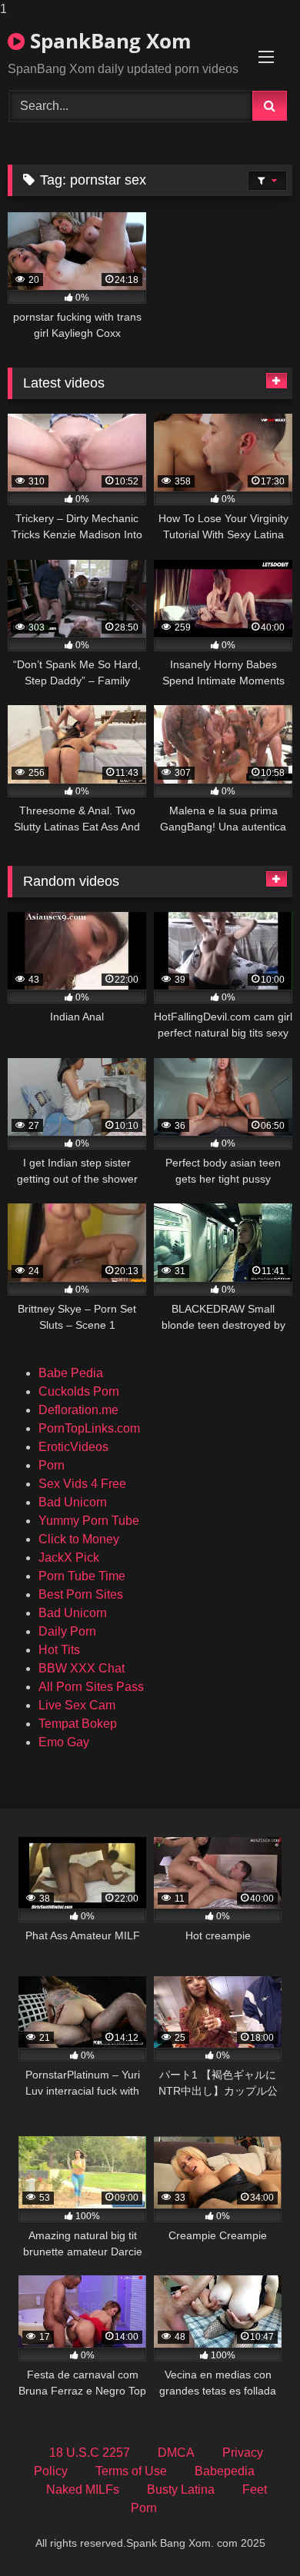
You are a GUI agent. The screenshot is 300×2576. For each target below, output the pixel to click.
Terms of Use (131, 2471)
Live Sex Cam (77, 1705)
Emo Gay (64, 1742)
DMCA (176, 2453)
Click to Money (79, 1539)
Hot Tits (59, 1650)
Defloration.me (78, 1410)
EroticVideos (73, 1447)
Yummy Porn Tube (89, 1521)
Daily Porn (67, 1631)
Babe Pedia (71, 1373)
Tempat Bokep (78, 1724)
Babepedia (225, 2471)
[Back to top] (252, 2533)
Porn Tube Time (82, 1576)
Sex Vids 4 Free (82, 1484)
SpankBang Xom (108, 41)
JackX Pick (69, 1558)
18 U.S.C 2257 (90, 2453)
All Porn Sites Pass (91, 1687)
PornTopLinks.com (89, 1428)
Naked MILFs (83, 2489)
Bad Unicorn (73, 1502)
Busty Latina (181, 2489)
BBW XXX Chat (82, 1668)
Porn (52, 1465)
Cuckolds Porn (79, 1391)
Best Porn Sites (81, 1594)
